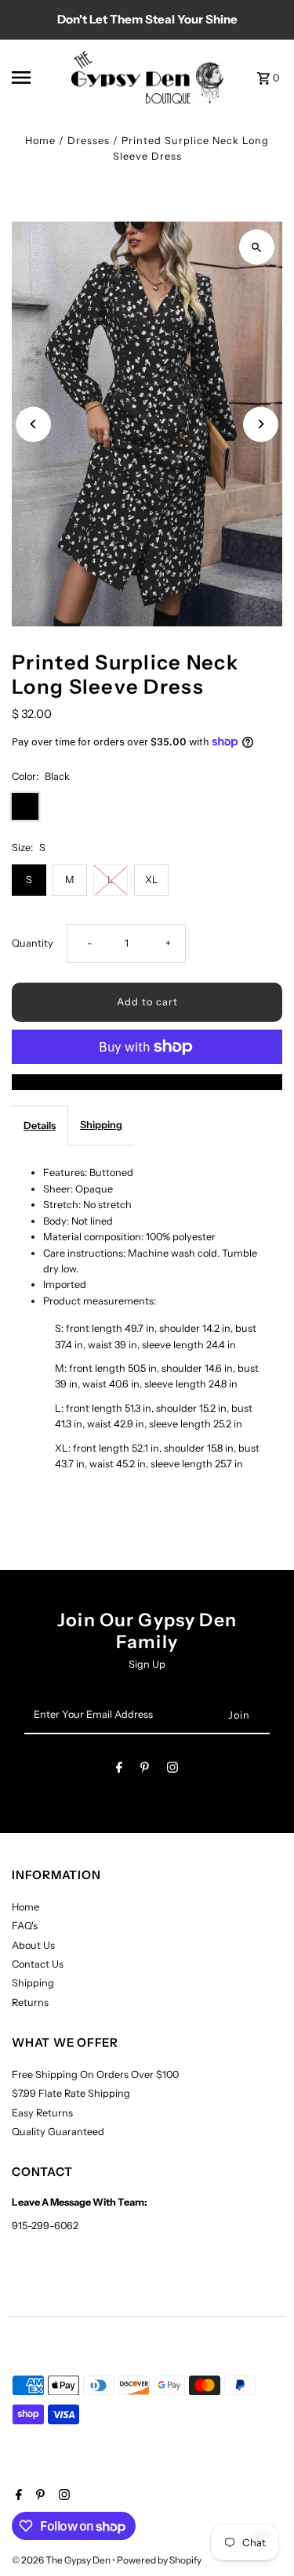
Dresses (89, 141)
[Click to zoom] (257, 247)
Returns (30, 2002)
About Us (33, 1945)
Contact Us (38, 1964)
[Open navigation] (35, 78)
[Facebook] (119, 1770)
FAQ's (25, 1926)
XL (152, 880)
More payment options (147, 1082)
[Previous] (33, 424)
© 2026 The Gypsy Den (62, 2560)
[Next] (261, 424)
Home (40, 141)
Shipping (101, 1125)
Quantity (33, 943)
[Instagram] (172, 1770)
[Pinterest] (145, 1770)
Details (40, 1126)
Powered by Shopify (159, 2560)
